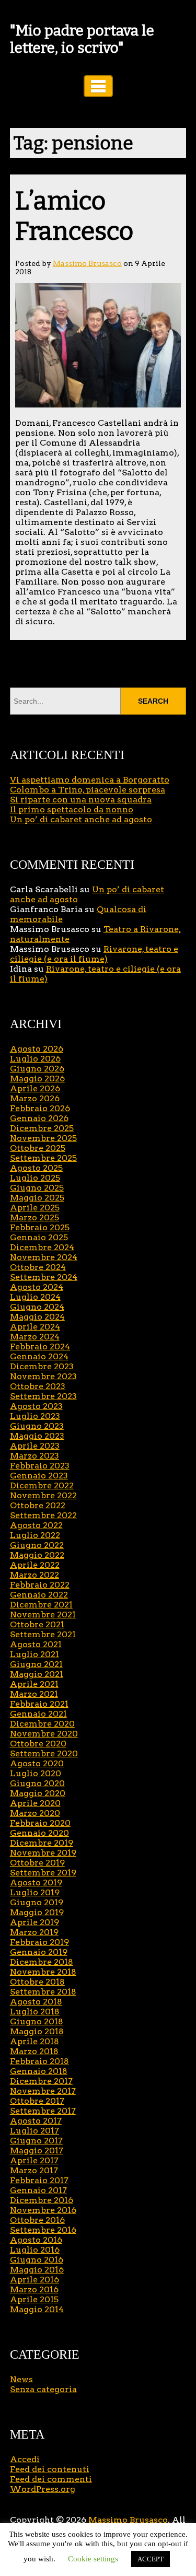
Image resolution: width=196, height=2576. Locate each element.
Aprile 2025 (35, 1208)
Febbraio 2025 (40, 1227)
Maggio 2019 (37, 1912)
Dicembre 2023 (42, 1366)
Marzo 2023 (34, 1456)
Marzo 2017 (34, 2170)
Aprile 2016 (34, 2280)
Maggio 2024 (37, 1317)
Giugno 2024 (37, 1307)
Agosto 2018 (36, 2002)
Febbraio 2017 (39, 2180)
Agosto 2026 (37, 1049)
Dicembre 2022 (42, 1485)
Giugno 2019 (37, 1902)
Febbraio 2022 (40, 1585)
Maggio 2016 (37, 2270)
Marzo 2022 (34, 1575)
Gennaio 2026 (39, 1118)
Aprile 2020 (35, 1803)
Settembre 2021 (43, 1634)
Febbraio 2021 (39, 1704)
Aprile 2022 (35, 1565)
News (21, 2379)
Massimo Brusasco (87, 263)
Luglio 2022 (35, 1535)
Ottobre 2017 (37, 2101)
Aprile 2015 (34, 2299)
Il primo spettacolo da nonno (72, 809)
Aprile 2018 (34, 2041)
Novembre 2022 (43, 1495)
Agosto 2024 (37, 1287)
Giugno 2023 (37, 1426)
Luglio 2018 (35, 2012)
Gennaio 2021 (38, 1714)
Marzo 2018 (34, 2051)
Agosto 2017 (36, 2121)
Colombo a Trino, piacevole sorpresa (88, 790)
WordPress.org (43, 2489)
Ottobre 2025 (38, 1148)
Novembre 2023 (43, 1376)
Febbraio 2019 (39, 1942)
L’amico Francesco (74, 216)
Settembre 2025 (43, 1158)
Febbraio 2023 (40, 1466)
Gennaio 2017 (38, 2190)
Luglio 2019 (35, 1892)
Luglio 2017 (34, 2131)
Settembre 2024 (44, 1277)
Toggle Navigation (98, 86)
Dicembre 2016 (42, 2200)
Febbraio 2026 (40, 1108)
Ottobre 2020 (38, 1744)
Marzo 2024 (35, 1337)
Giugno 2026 (37, 1069)
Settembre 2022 (43, 1515)
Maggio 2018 (37, 2031)
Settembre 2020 (44, 1753)
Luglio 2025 (35, 1178)
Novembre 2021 (43, 1615)
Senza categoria (43, 2389)
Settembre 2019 (43, 1873)
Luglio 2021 (34, 1654)
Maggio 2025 (37, 1198)
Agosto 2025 (36, 1168)
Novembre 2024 (44, 1257)
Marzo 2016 (34, 2289)
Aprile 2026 (35, 1088)
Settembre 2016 (43, 2230)
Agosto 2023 (36, 1406)
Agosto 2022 (36, 1525)
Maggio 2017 (37, 2150)
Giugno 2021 (36, 1664)
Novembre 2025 (43, 1138)
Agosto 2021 (36, 1644)
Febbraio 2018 (39, 2061)
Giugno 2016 (37, 2260)
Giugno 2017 (36, 2141)
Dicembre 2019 (42, 1843)
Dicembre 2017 (41, 2081)
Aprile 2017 (34, 2160)
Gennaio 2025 (39, 1237)
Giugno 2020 (37, 1783)
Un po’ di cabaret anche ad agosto (81, 819)
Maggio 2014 (37, 2309)
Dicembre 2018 (42, 1962)
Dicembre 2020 (42, 1724)
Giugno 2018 (37, 2021)
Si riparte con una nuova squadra (81, 800)
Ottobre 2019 (37, 1863)
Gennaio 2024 (39, 1356)
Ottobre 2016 (37, 2220)
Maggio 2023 (37, 1436)
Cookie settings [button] (93, 2559)
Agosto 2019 (36, 1883)
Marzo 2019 (34, 1932)
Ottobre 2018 (37, 1982)
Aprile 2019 (34, 1922)
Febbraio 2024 (40, 1347)
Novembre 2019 (43, 1853)
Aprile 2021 (34, 1684)
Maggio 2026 (37, 1079)
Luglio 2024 (35, 1297)
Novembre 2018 (43, 1972)
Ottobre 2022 (38, 1505)
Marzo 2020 (35, 1813)
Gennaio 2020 (39, 1833)
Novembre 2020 (44, 1734)
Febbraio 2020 (40, 1823)
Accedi (25, 2459)
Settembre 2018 (43, 1992)
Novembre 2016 (43, 2210)
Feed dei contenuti (50, 2469)
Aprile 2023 (35, 1446)
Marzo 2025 (34, 1217)
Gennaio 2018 (39, 2071)
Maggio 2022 (37, 1555)
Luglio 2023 (35, 1416)
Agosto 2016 (36, 2240)
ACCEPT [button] (151, 2559)
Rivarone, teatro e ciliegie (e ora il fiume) (94, 954)
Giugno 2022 (37, 1545)
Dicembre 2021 (41, 1605)
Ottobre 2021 (37, 1624)
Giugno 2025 (37, 1188)
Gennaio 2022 (39, 1595)
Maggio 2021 (37, 1674)
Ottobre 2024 (38, 1267)
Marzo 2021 (34, 1694)
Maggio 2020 (38, 1793)
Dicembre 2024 (42, 1247)
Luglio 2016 (35, 2250)
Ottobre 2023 (38, 1386)
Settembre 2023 (43, 1396)
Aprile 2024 (35, 1327)
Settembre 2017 (43, 2111)
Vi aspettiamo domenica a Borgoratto (90, 780)
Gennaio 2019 (39, 1952)
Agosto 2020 (37, 1763)
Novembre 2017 (43, 2091)
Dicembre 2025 (42, 1128)
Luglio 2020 (36, 1773)
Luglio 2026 (35, 1059)
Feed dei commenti (51, 2479)
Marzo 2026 (35, 1098)
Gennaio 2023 (39, 1476)
